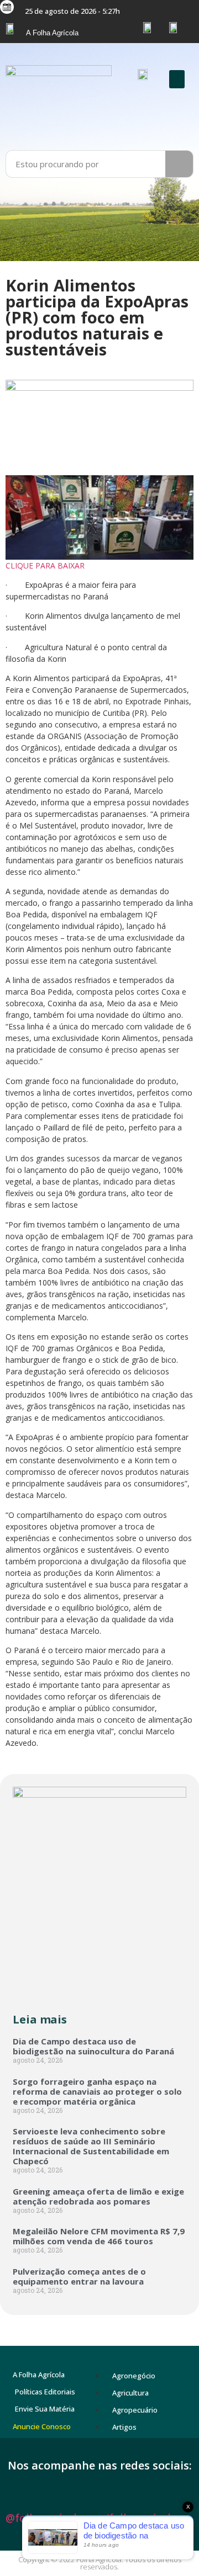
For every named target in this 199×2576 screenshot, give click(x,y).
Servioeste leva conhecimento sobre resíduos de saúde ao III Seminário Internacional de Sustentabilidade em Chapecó (91, 2146)
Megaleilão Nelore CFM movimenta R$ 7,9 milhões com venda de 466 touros (99, 2236)
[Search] (179, 164)
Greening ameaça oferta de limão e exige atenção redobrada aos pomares (98, 2196)
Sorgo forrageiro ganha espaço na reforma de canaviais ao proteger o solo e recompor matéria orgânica (97, 2091)
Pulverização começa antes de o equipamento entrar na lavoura (79, 2276)
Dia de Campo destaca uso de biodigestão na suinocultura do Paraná (93, 2046)
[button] (177, 79)
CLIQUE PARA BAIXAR (46, 565)
